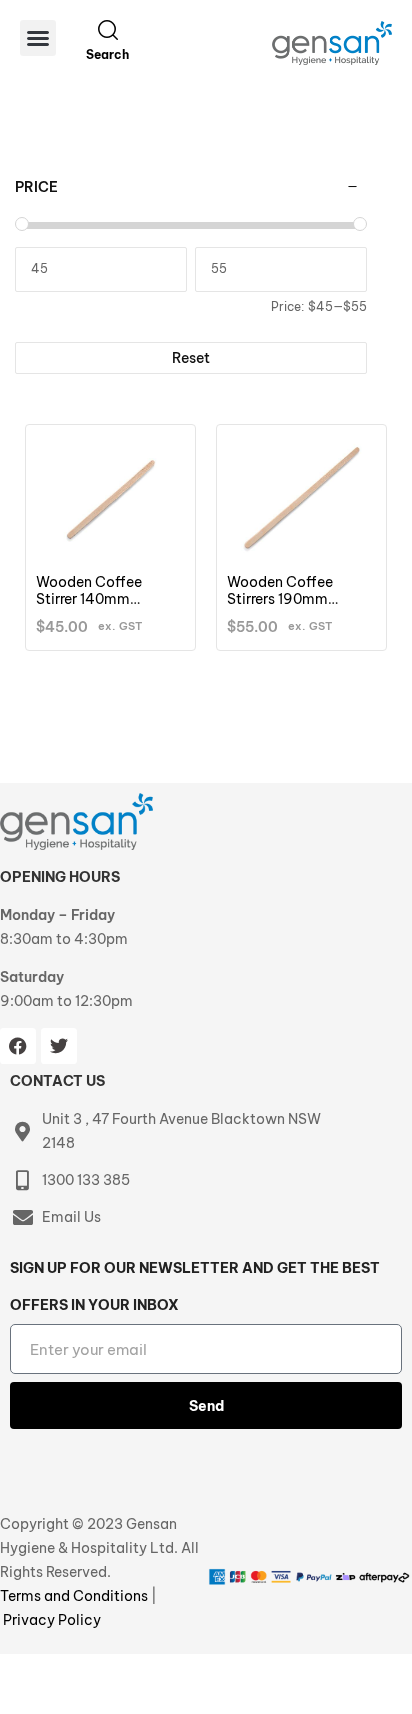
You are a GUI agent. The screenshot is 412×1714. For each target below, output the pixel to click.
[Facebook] (18, 1046)
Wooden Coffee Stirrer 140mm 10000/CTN (89, 599)
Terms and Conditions (75, 1596)
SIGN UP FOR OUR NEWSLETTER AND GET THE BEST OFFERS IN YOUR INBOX (195, 1286)
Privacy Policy (52, 1620)
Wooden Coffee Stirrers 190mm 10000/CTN (280, 599)
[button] (38, 38)
